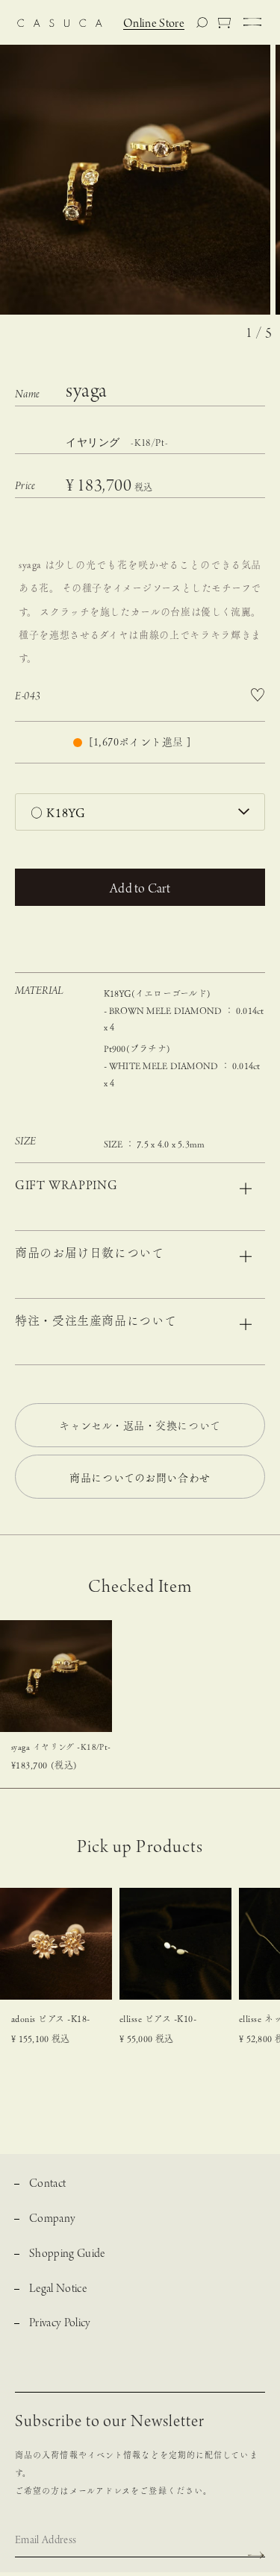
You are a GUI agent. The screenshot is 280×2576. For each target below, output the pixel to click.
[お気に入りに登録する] (257, 695)
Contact (47, 2184)
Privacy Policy (60, 2324)
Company (52, 2219)
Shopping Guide (67, 2254)
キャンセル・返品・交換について (140, 1426)
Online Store (154, 24)
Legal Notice (58, 2289)
